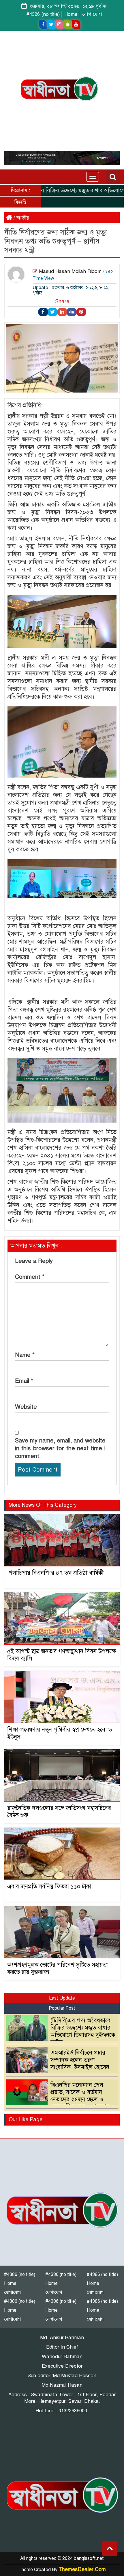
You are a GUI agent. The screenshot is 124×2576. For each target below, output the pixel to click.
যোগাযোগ (92, 14)
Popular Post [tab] (62, 2008)
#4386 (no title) (43, 14)
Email (24, 1381)
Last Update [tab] (62, 1998)
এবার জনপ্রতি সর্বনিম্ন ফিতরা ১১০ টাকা (49, 1886)
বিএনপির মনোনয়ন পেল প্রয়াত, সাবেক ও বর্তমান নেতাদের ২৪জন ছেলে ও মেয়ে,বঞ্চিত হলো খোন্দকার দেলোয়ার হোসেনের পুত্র (59, 2099)
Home (71, 14)
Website (26, 1407)
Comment (30, 1277)
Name (25, 1355)
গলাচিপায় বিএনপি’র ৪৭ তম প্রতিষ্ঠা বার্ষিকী (55, 1573)
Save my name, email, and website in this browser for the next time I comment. (60, 1448)
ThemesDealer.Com (82, 2569)
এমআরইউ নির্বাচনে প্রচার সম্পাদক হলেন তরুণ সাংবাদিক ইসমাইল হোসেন (80, 2060)
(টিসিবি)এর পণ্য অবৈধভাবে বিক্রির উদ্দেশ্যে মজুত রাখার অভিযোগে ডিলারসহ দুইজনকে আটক (83, 2031)
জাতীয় (23, 218)
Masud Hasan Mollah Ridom (70, 271)
